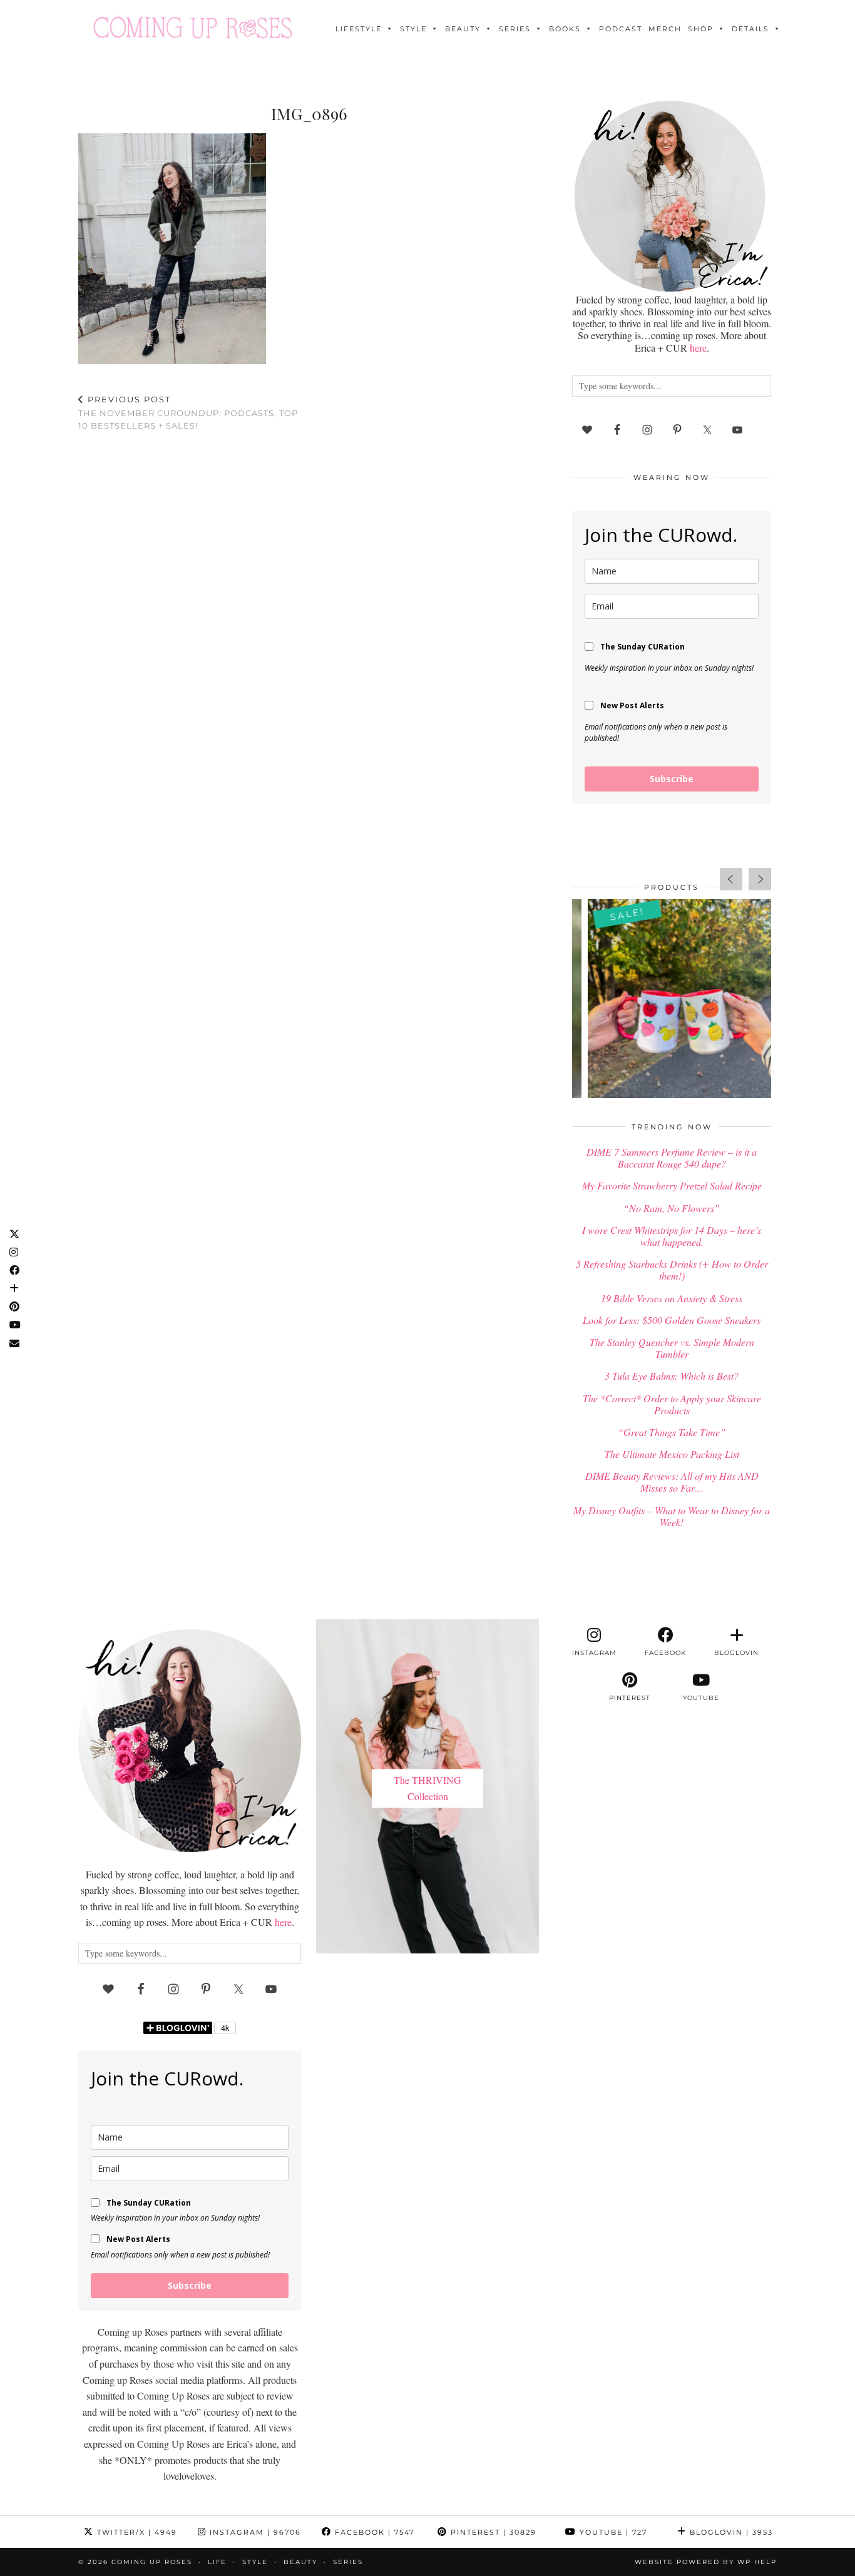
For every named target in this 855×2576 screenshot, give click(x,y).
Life (217, 2562)
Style (413, 29)
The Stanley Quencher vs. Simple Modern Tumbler (672, 1348)
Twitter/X (136, 2532)
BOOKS (565, 29)
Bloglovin (730, 2532)
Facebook (373, 2532)
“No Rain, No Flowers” (672, 1208)
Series (515, 29)
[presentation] (731, 879)
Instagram (254, 2532)
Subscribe (672, 779)
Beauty (463, 29)
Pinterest (492, 2532)
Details (750, 29)
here (698, 348)
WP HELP (757, 2562)
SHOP (701, 29)
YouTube (612, 2532)
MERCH (665, 29)
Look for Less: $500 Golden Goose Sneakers (672, 1320)
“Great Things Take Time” (672, 1432)
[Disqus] (309, 604)
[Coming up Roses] (193, 28)
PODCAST (621, 29)
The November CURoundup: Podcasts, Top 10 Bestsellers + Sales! (188, 412)
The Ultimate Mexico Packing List (672, 1454)
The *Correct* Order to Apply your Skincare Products (672, 1404)
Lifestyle (359, 29)
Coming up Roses (152, 2562)
